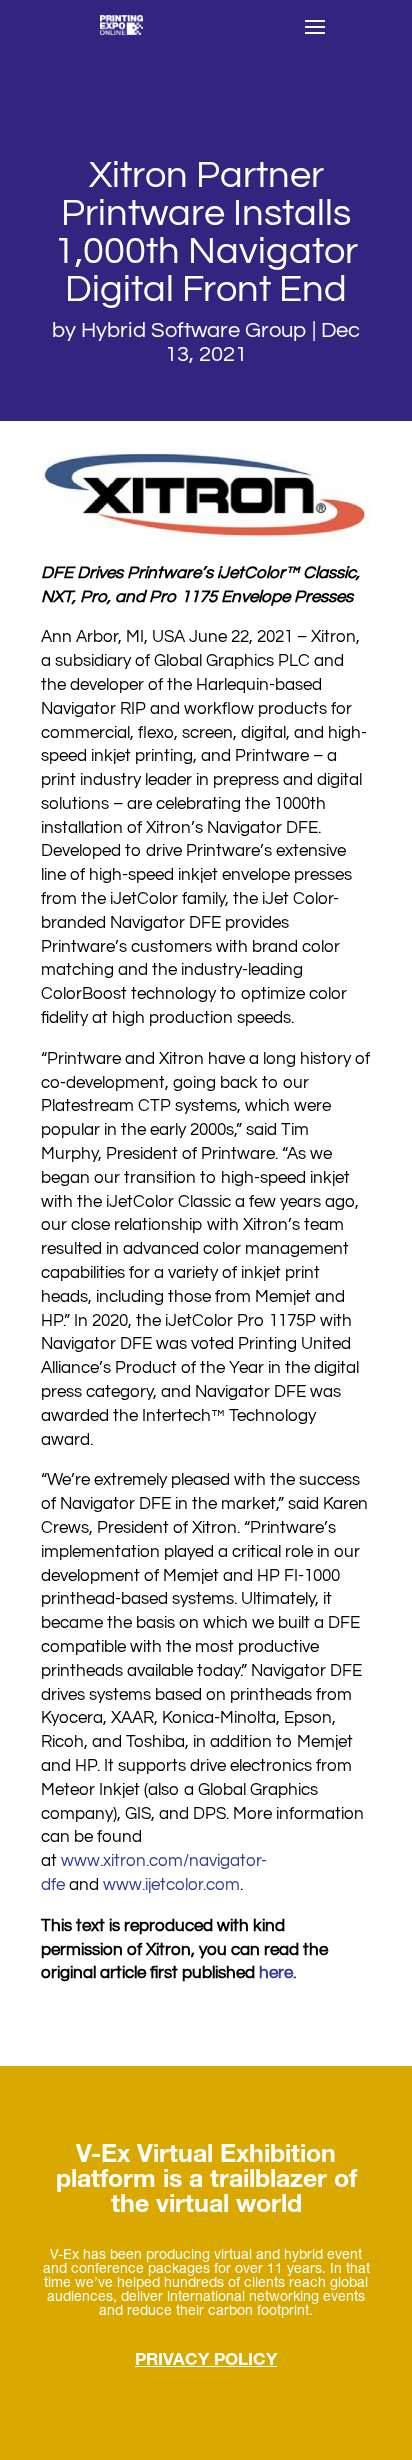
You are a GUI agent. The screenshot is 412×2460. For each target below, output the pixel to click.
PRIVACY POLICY (206, 2361)
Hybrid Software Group (194, 330)
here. (277, 1973)
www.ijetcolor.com (171, 1885)
